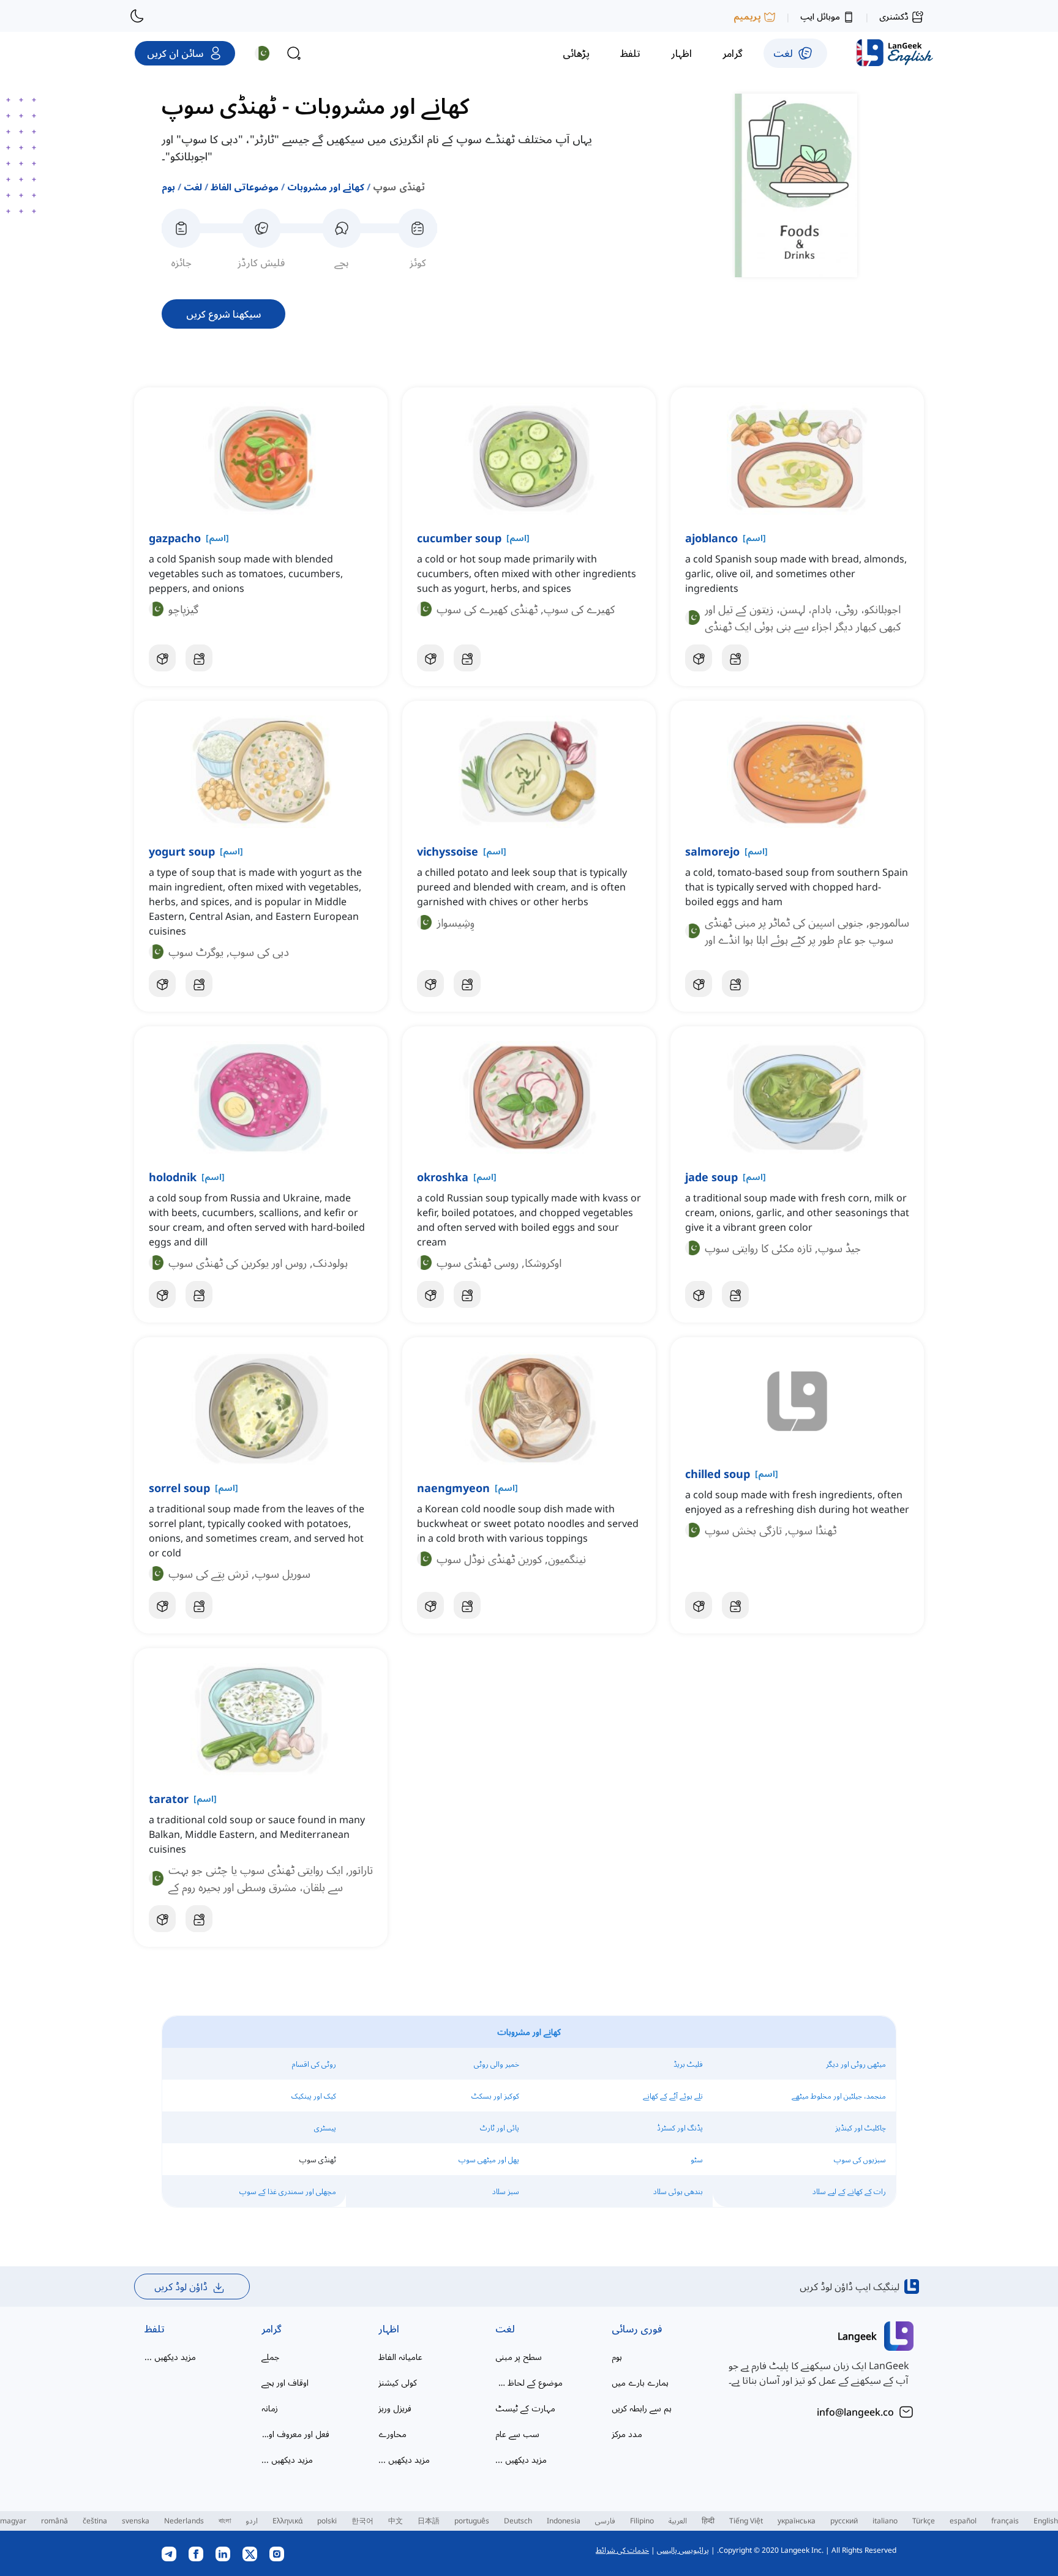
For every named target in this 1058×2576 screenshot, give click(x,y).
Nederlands (184, 2521)
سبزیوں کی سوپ (860, 2160)
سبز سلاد (506, 2191)
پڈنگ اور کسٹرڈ (680, 2128)
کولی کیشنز (398, 2382)
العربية (678, 2521)
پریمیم (747, 16)
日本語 (429, 2521)
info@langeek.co (855, 2412)
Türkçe (924, 2521)
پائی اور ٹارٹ (500, 2128)
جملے (270, 2357)
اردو (252, 2521)
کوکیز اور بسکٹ (495, 2096)
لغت (193, 187)
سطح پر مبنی (519, 2357)
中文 (396, 2521)
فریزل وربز (395, 2408)
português (472, 2521)
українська (797, 2521)
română (54, 2521)
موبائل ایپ (820, 16)
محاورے (392, 2434)
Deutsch (518, 2521)
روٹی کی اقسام (314, 2064)
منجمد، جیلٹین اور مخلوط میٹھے (839, 2096)
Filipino (642, 2521)
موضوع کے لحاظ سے (529, 2382)
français (1005, 2521)
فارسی (605, 2521)
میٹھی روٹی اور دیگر (856, 2064)
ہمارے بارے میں (640, 2382)
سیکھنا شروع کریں (223, 314)
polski (327, 2521)
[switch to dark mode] (137, 16)
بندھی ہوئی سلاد (678, 2191)
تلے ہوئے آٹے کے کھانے (673, 2096)
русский (844, 2521)
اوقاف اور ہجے (285, 2382)
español (963, 2521)
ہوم (168, 187)
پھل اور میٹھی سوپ (489, 2160)
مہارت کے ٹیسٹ (525, 2408)
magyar (13, 2521)
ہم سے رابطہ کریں (642, 2408)
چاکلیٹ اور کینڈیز (861, 2128)
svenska (136, 2521)
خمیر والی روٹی (497, 2064)
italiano (885, 2521)
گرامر (272, 2329)
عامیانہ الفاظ (400, 2357)
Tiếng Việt (746, 2521)
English (1046, 2521)
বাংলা (225, 2521)
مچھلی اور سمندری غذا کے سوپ (288, 2191)
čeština (95, 2521)
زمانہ (270, 2408)
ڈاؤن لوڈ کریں (181, 2287)
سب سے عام (517, 2434)
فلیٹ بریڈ (688, 2064)
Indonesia (564, 2521)
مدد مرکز (627, 2434)
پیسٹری (325, 2128)
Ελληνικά (287, 2521)
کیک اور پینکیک (314, 2096)
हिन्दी (708, 2521)
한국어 (362, 2521)
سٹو (697, 2160)
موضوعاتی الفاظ (245, 187)
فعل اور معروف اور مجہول (295, 2434)
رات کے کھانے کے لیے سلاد (849, 2191)
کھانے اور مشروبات (326, 187)
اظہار (389, 2329)
